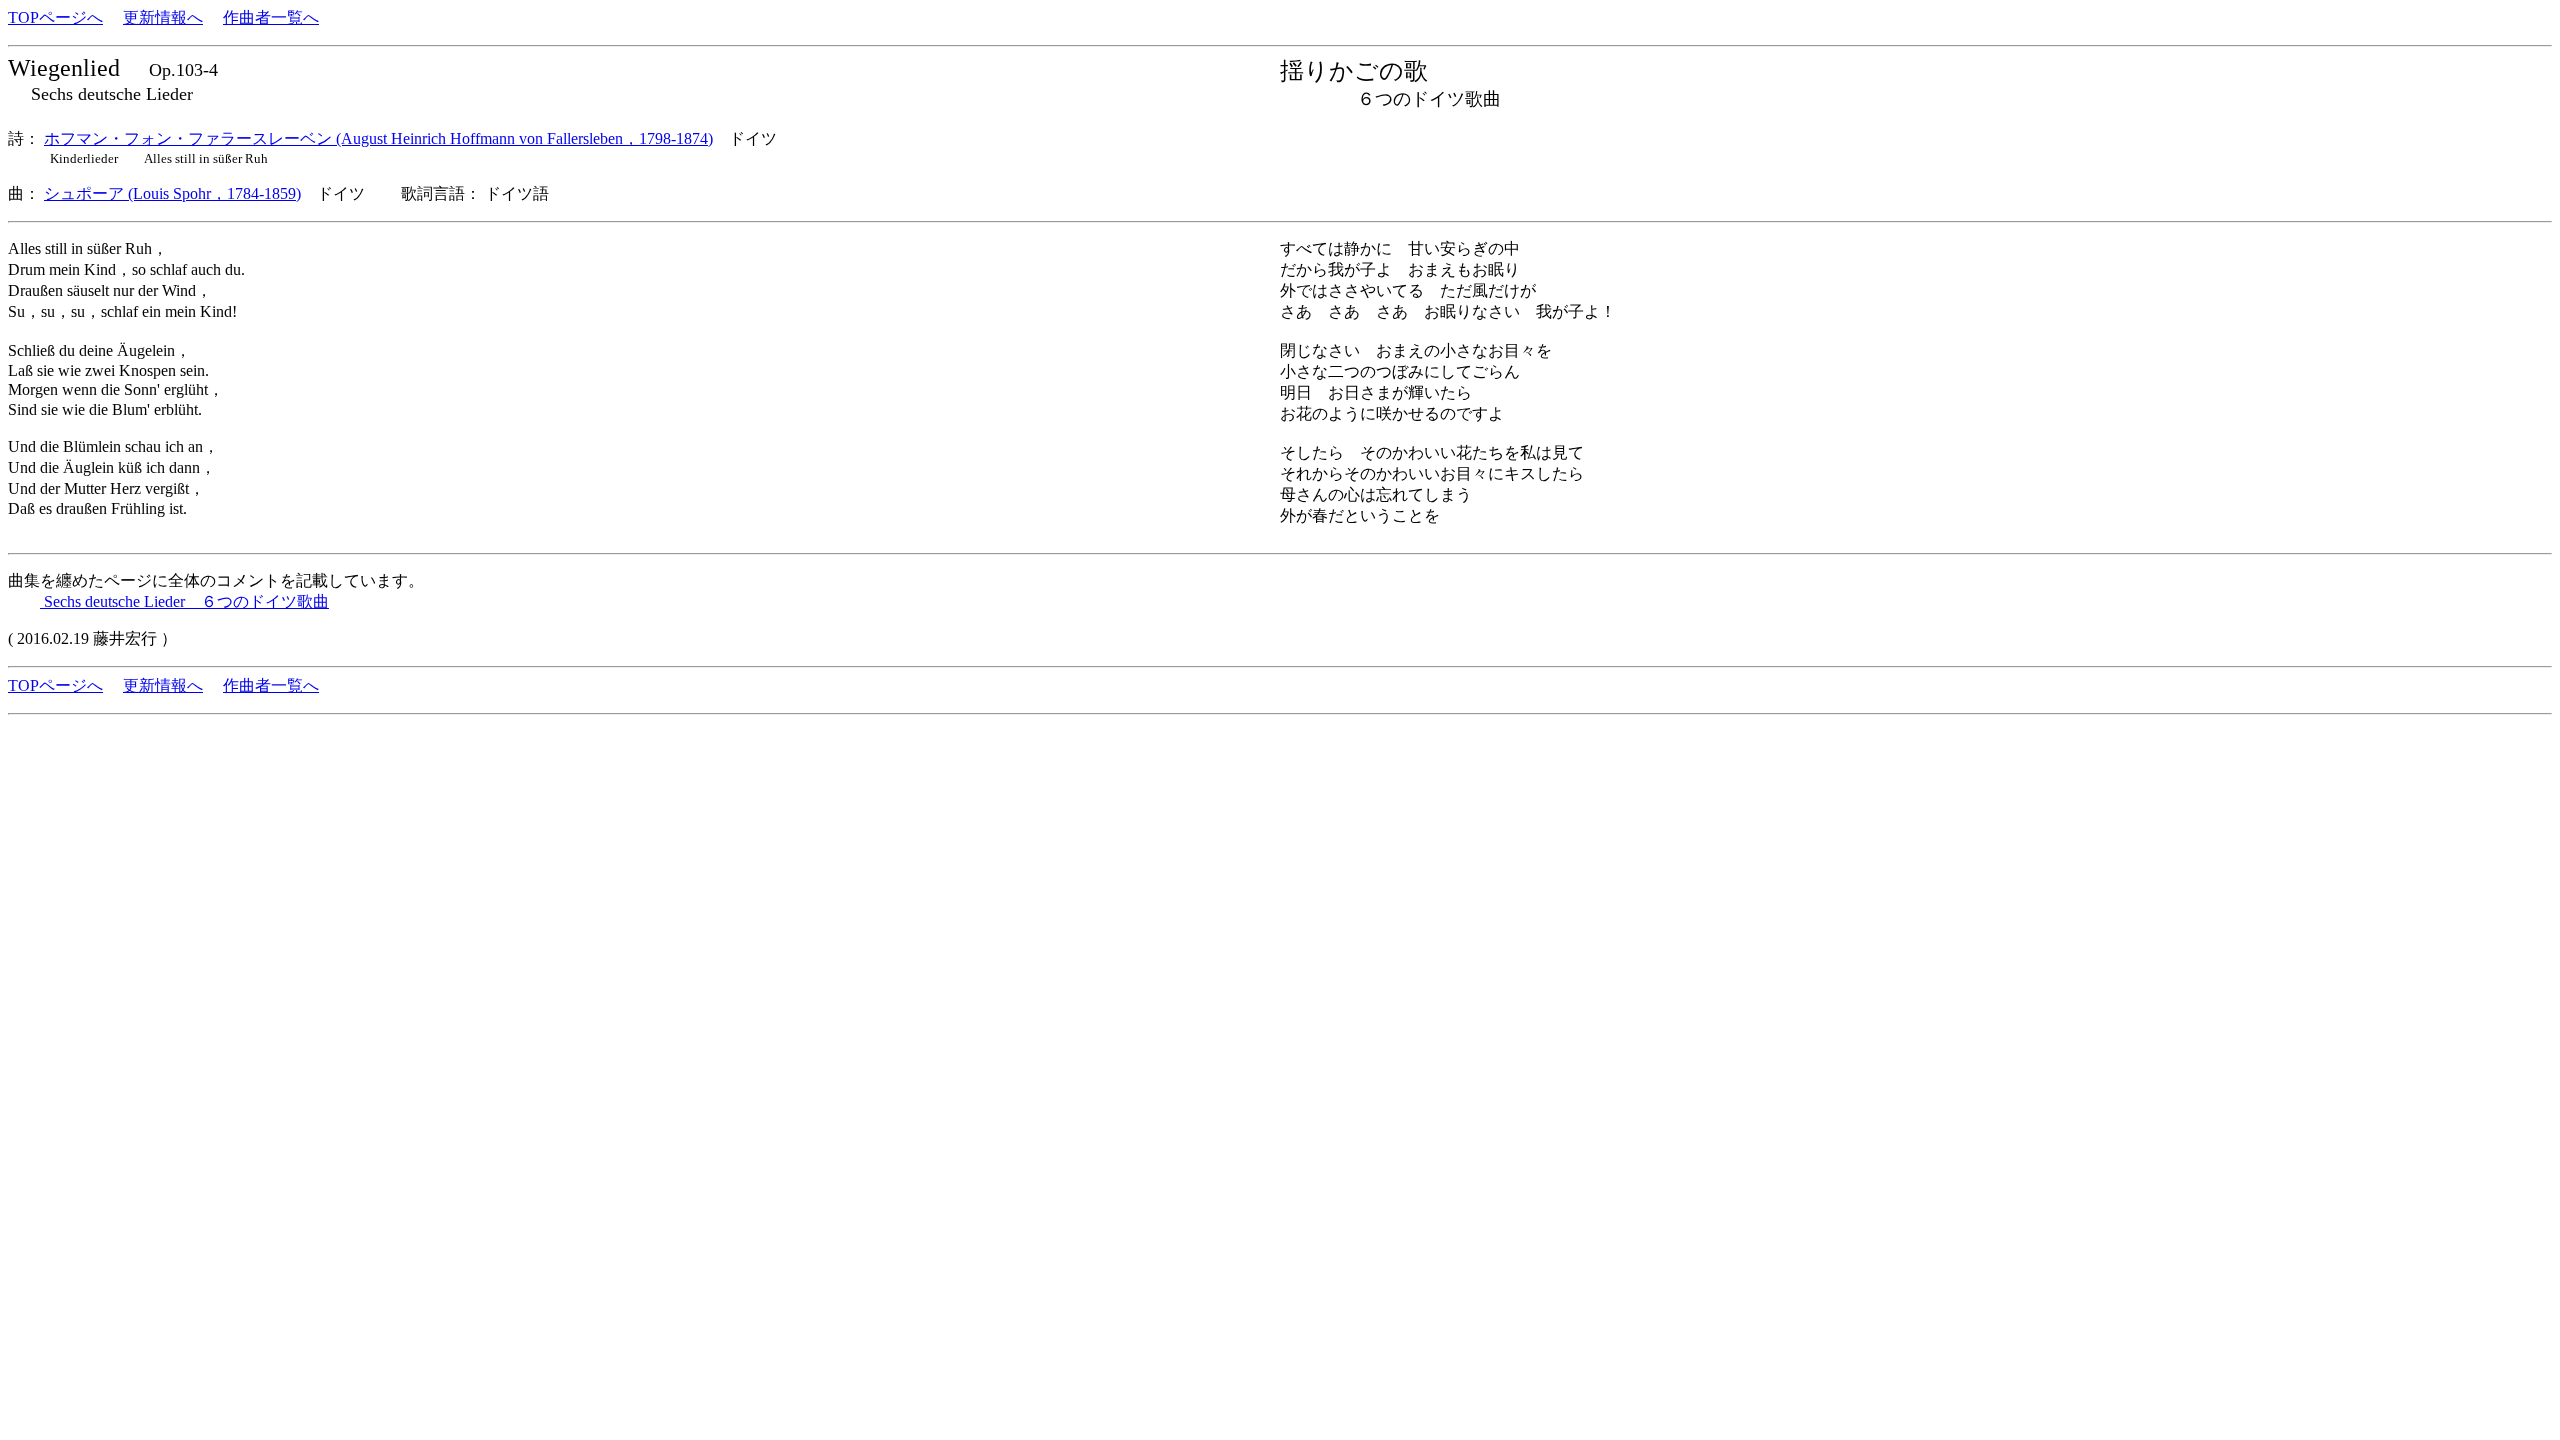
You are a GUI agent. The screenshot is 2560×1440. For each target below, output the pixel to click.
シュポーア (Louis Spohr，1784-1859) (172, 193)
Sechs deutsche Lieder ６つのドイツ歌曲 (184, 601)
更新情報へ (163, 17)
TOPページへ (55, 17)
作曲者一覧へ (271, 17)
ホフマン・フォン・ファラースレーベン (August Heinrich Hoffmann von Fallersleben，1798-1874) (378, 138)
